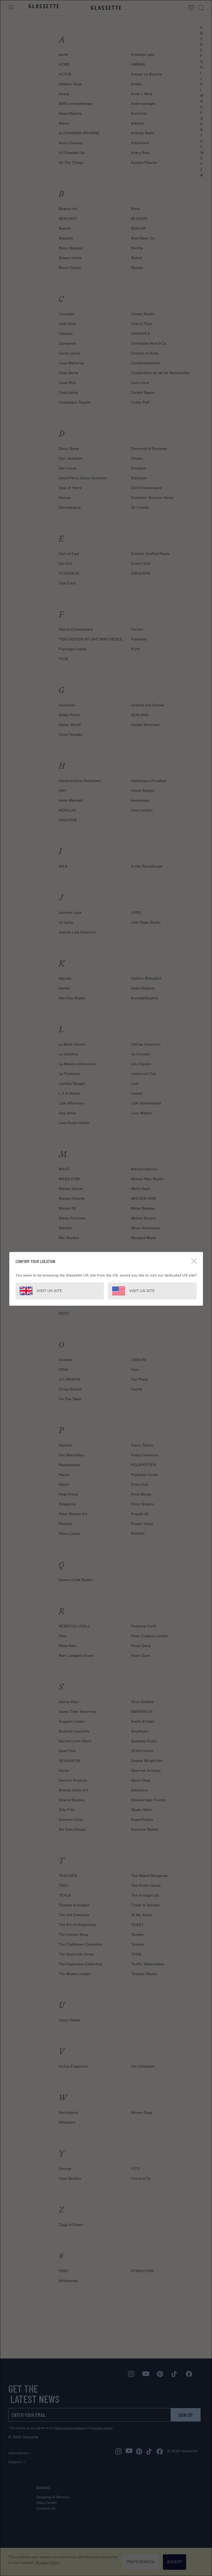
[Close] (194, 1261)
